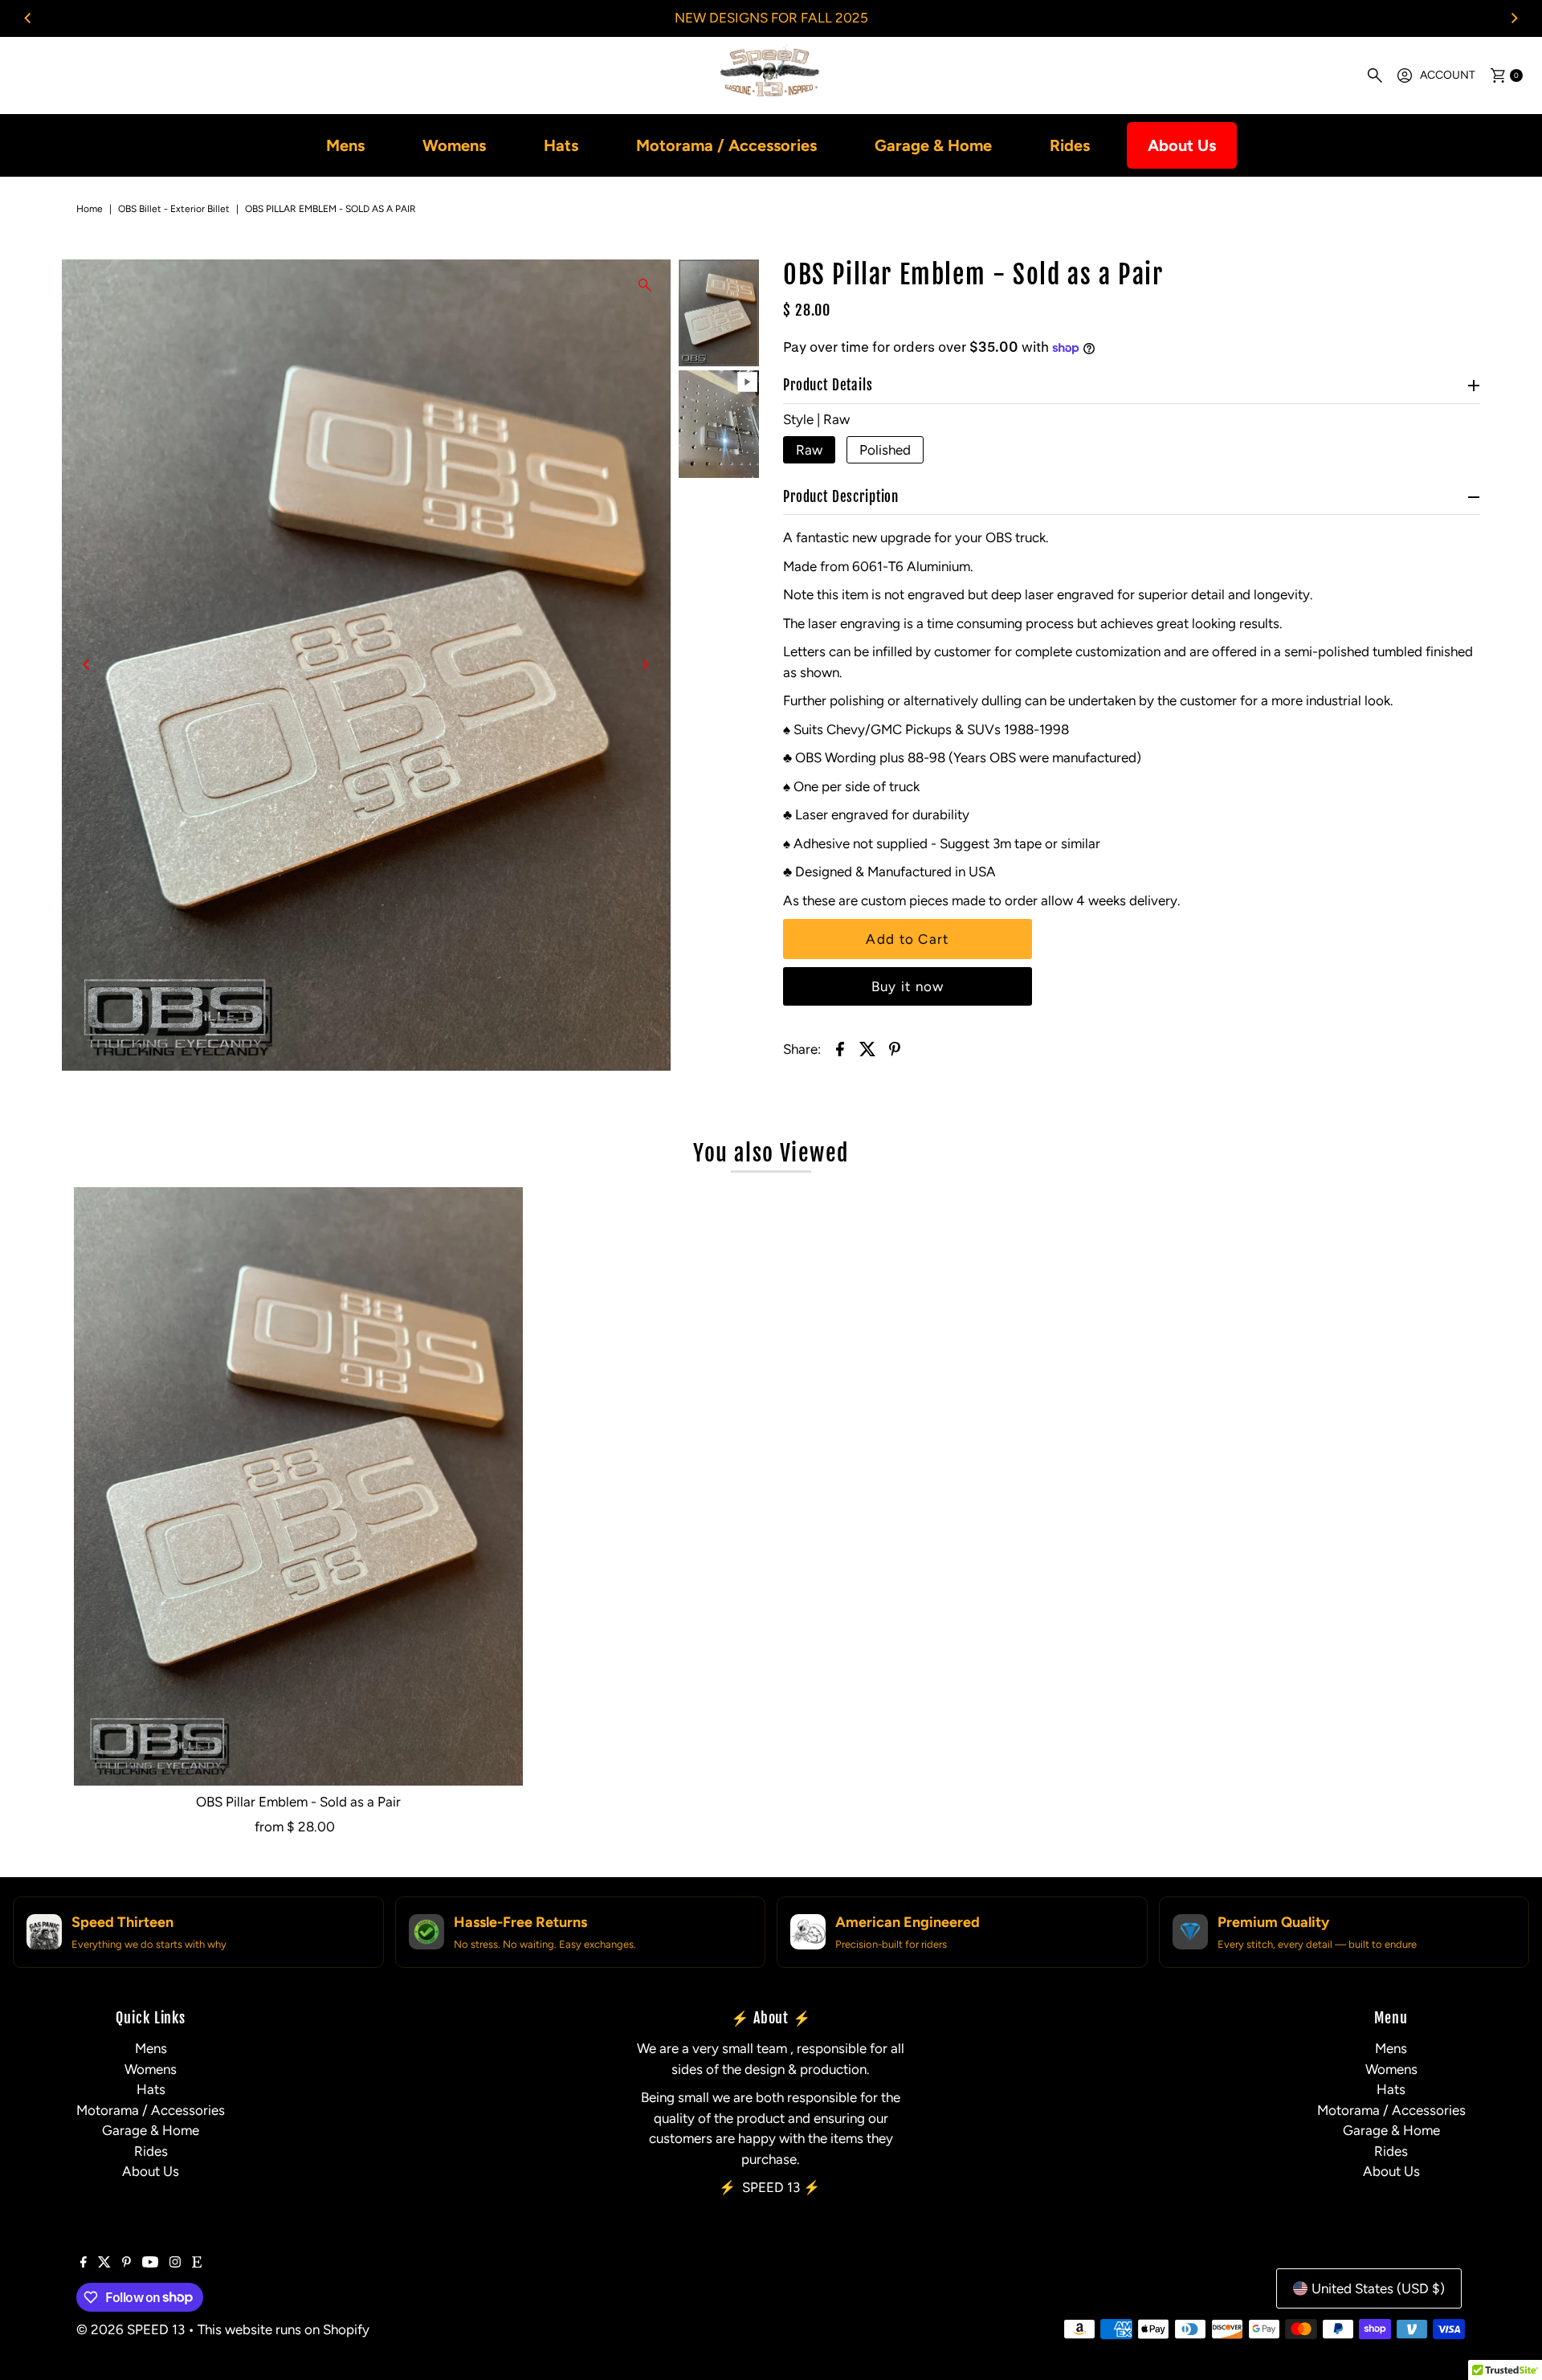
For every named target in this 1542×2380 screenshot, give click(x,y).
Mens (345, 145)
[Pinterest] (126, 2263)
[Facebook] (84, 2263)
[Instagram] (175, 2263)
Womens (454, 145)
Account (1448, 75)
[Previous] (28, 18)
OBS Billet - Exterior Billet (174, 209)
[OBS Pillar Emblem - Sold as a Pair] (298, 1486)
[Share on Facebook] (840, 1047)
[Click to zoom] (645, 285)
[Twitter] (104, 2263)
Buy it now (908, 986)
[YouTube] (150, 2263)
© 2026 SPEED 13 (131, 2329)
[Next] (1514, 18)
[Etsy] (197, 2263)
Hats (561, 145)
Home (90, 209)
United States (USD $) (1378, 2288)
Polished (885, 450)
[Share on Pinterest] (895, 1047)
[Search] (1375, 76)
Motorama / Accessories (726, 145)
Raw (809, 450)
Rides (1070, 145)
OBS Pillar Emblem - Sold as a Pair (298, 1802)
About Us (1182, 145)
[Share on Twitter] (867, 1047)
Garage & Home (933, 145)
